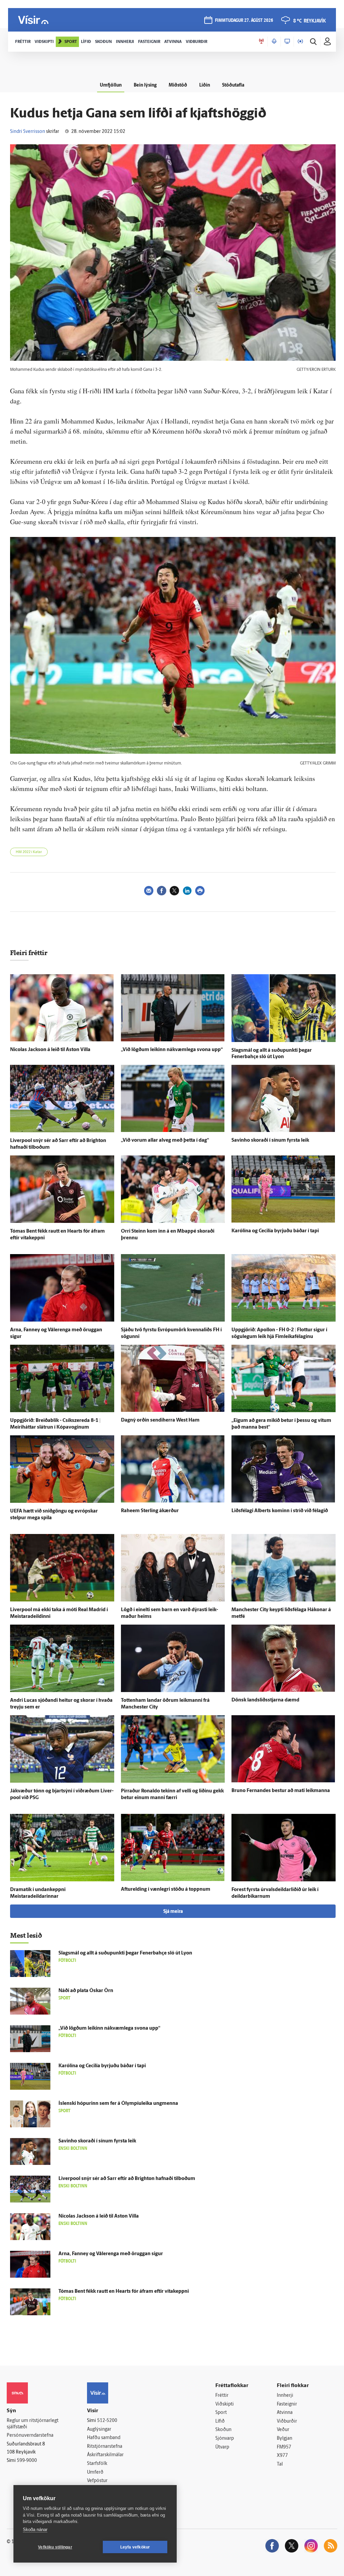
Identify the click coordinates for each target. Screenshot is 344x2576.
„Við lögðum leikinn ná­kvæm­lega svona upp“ (172, 1050)
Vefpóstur (97, 2481)
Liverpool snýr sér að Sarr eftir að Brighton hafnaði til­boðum (127, 2179)
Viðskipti (225, 2404)
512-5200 (107, 2421)
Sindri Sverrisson (28, 132)
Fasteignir (287, 2404)
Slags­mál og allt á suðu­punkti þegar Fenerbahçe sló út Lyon (125, 1953)
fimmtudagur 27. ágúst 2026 (244, 21)
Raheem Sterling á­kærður (150, 1511)
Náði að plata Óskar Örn (86, 1991)
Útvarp (222, 2447)
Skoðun (223, 2430)
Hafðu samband (104, 2438)
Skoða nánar (35, 2530)
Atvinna (285, 2413)
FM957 (284, 2447)
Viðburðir (287, 2421)
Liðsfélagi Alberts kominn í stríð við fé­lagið (280, 1511)
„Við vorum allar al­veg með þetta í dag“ (165, 1141)
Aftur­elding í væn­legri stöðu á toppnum (166, 1890)
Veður (283, 2430)
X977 (282, 2456)
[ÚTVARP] (300, 42)
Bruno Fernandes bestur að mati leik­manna (281, 1791)
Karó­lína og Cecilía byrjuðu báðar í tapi (275, 1231)
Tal (280, 2464)
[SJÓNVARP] (287, 42)
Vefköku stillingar (55, 2547)
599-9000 (27, 2461)
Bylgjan (285, 2439)
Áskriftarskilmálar (105, 2455)
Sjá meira (173, 1912)
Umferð (95, 2472)
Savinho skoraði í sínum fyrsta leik (270, 1141)
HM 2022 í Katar (29, 852)
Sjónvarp (225, 2439)
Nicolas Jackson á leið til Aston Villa (50, 1050)
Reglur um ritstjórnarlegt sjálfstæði (33, 2424)
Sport (221, 2413)
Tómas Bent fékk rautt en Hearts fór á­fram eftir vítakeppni (124, 2292)
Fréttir (222, 2396)
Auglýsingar (99, 2430)
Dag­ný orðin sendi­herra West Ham (160, 1420)
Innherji (285, 2396)
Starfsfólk (97, 2464)
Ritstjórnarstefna (105, 2447)
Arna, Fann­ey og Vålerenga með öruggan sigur (111, 2254)
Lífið (220, 2421)
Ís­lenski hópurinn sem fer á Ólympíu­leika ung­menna (118, 2104)
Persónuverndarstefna (30, 2436)
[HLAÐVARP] (274, 42)
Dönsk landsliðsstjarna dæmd (265, 1700)
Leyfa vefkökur (135, 2547)
